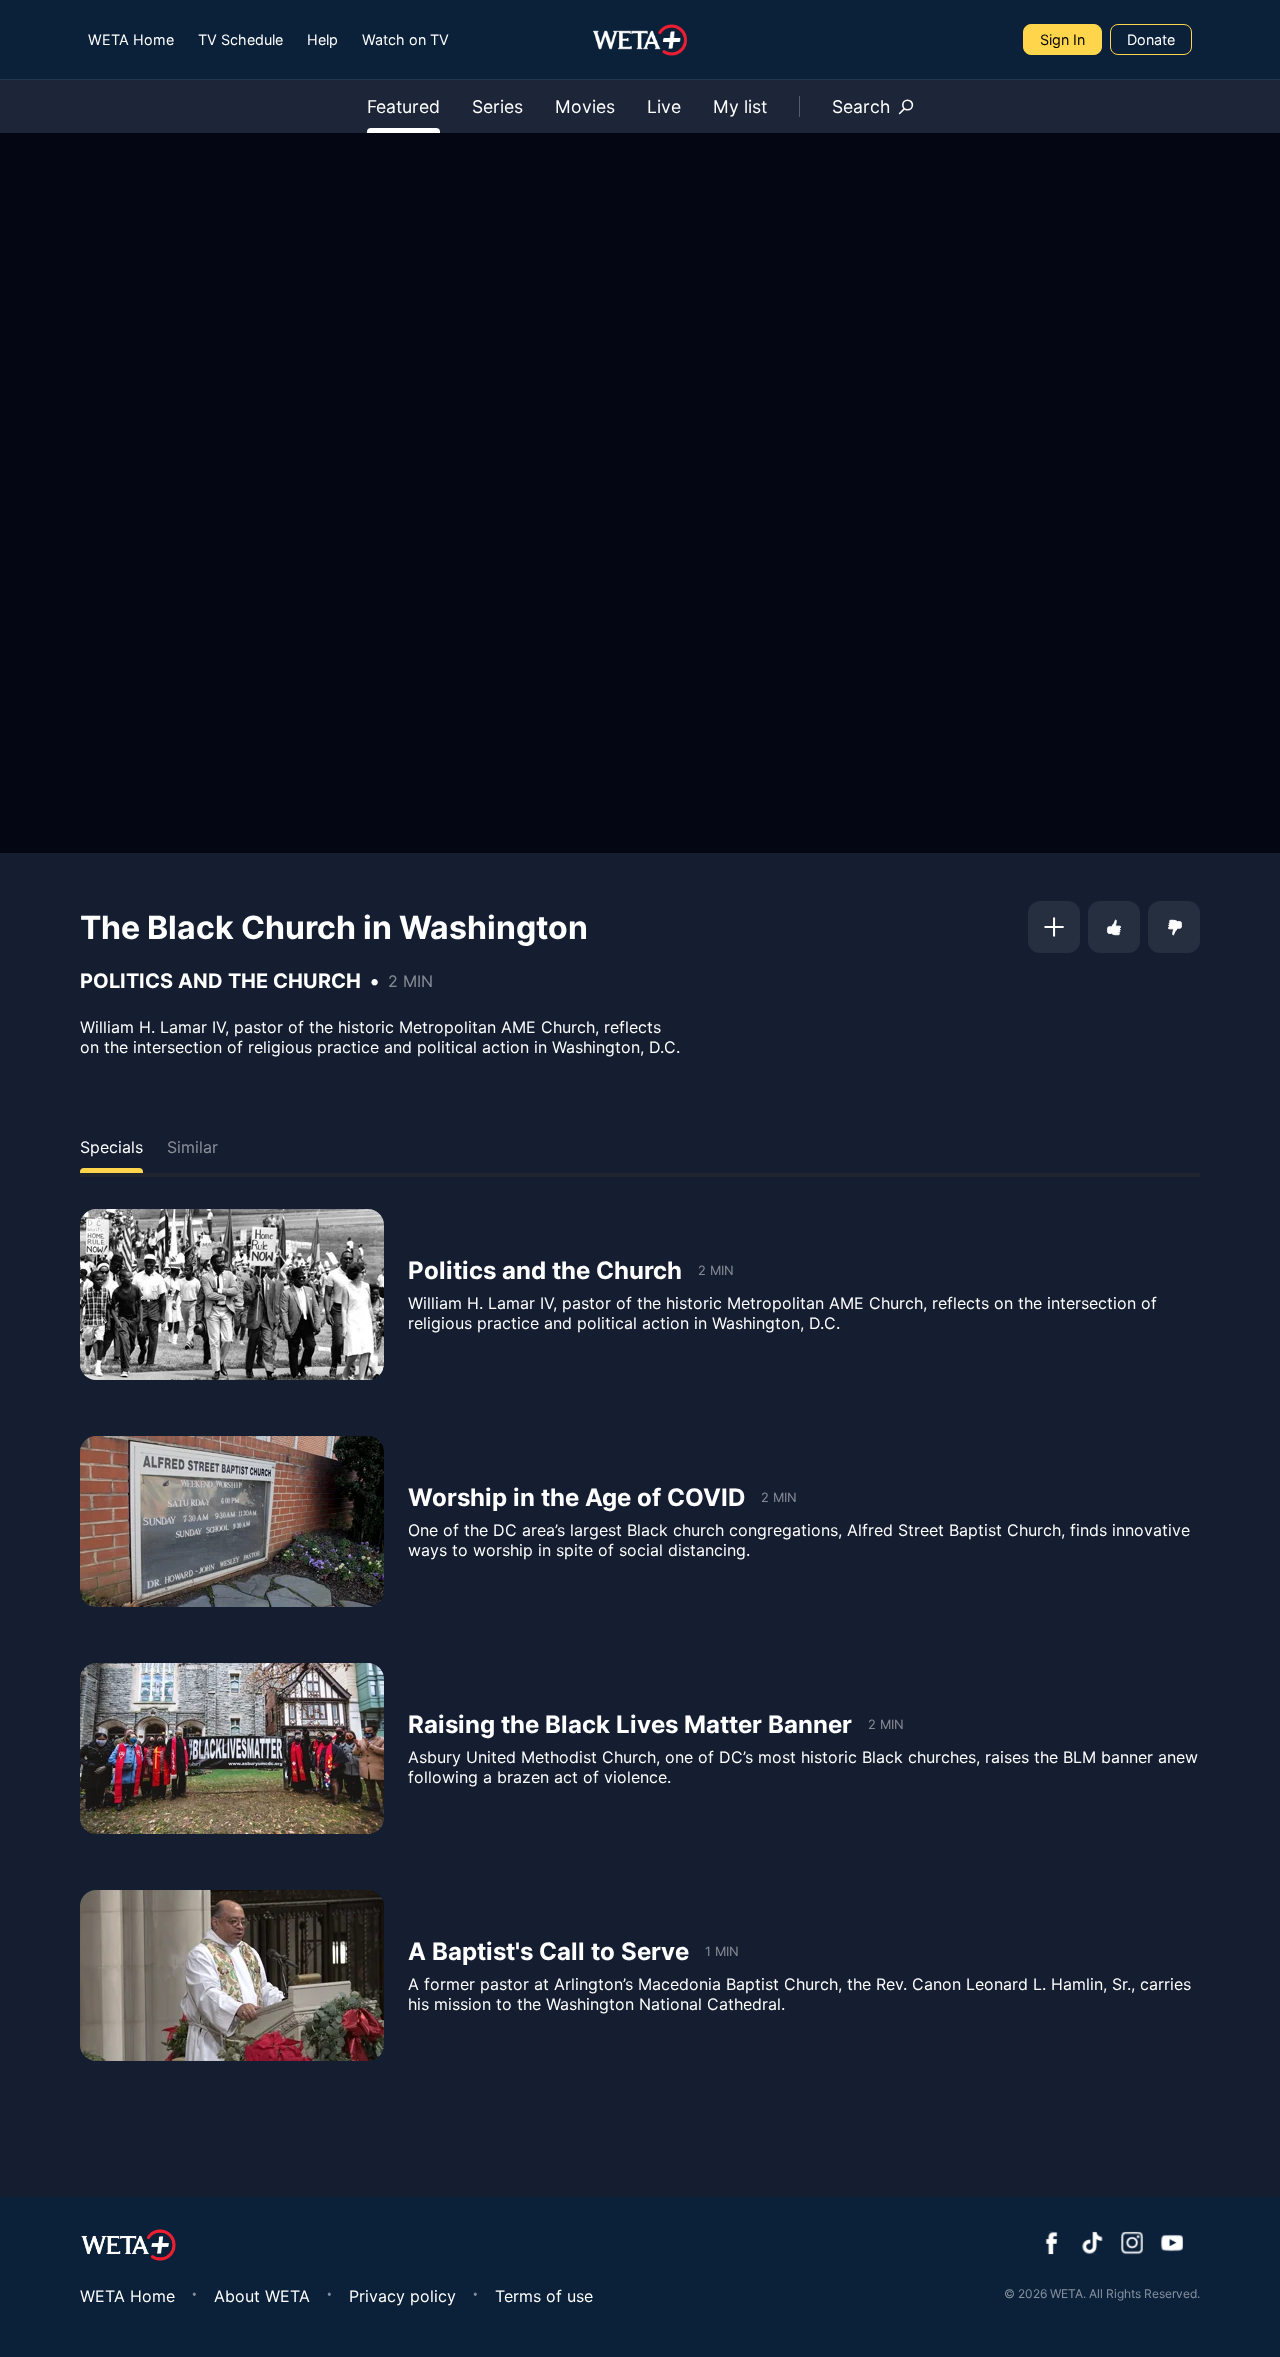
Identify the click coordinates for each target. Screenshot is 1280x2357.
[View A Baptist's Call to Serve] (232, 1975)
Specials (111, 1147)
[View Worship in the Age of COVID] (232, 1521)
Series (497, 106)
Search (861, 106)
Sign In (1062, 39)
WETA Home (131, 39)
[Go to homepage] (640, 40)
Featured (403, 106)
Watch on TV (405, 39)
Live (664, 106)
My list (740, 106)
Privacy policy (402, 2296)
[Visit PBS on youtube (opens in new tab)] (1172, 2245)
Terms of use (544, 2296)
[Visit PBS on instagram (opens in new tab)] (1132, 2245)
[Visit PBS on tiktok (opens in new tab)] (1092, 2245)
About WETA (262, 2296)
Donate (1151, 39)
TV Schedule (240, 39)
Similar (192, 1147)
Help (322, 39)
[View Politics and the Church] (232, 1294)
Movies (585, 106)
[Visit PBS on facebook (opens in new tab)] (1052, 2245)
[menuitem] (131, 39)
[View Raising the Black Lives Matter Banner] (232, 1748)
